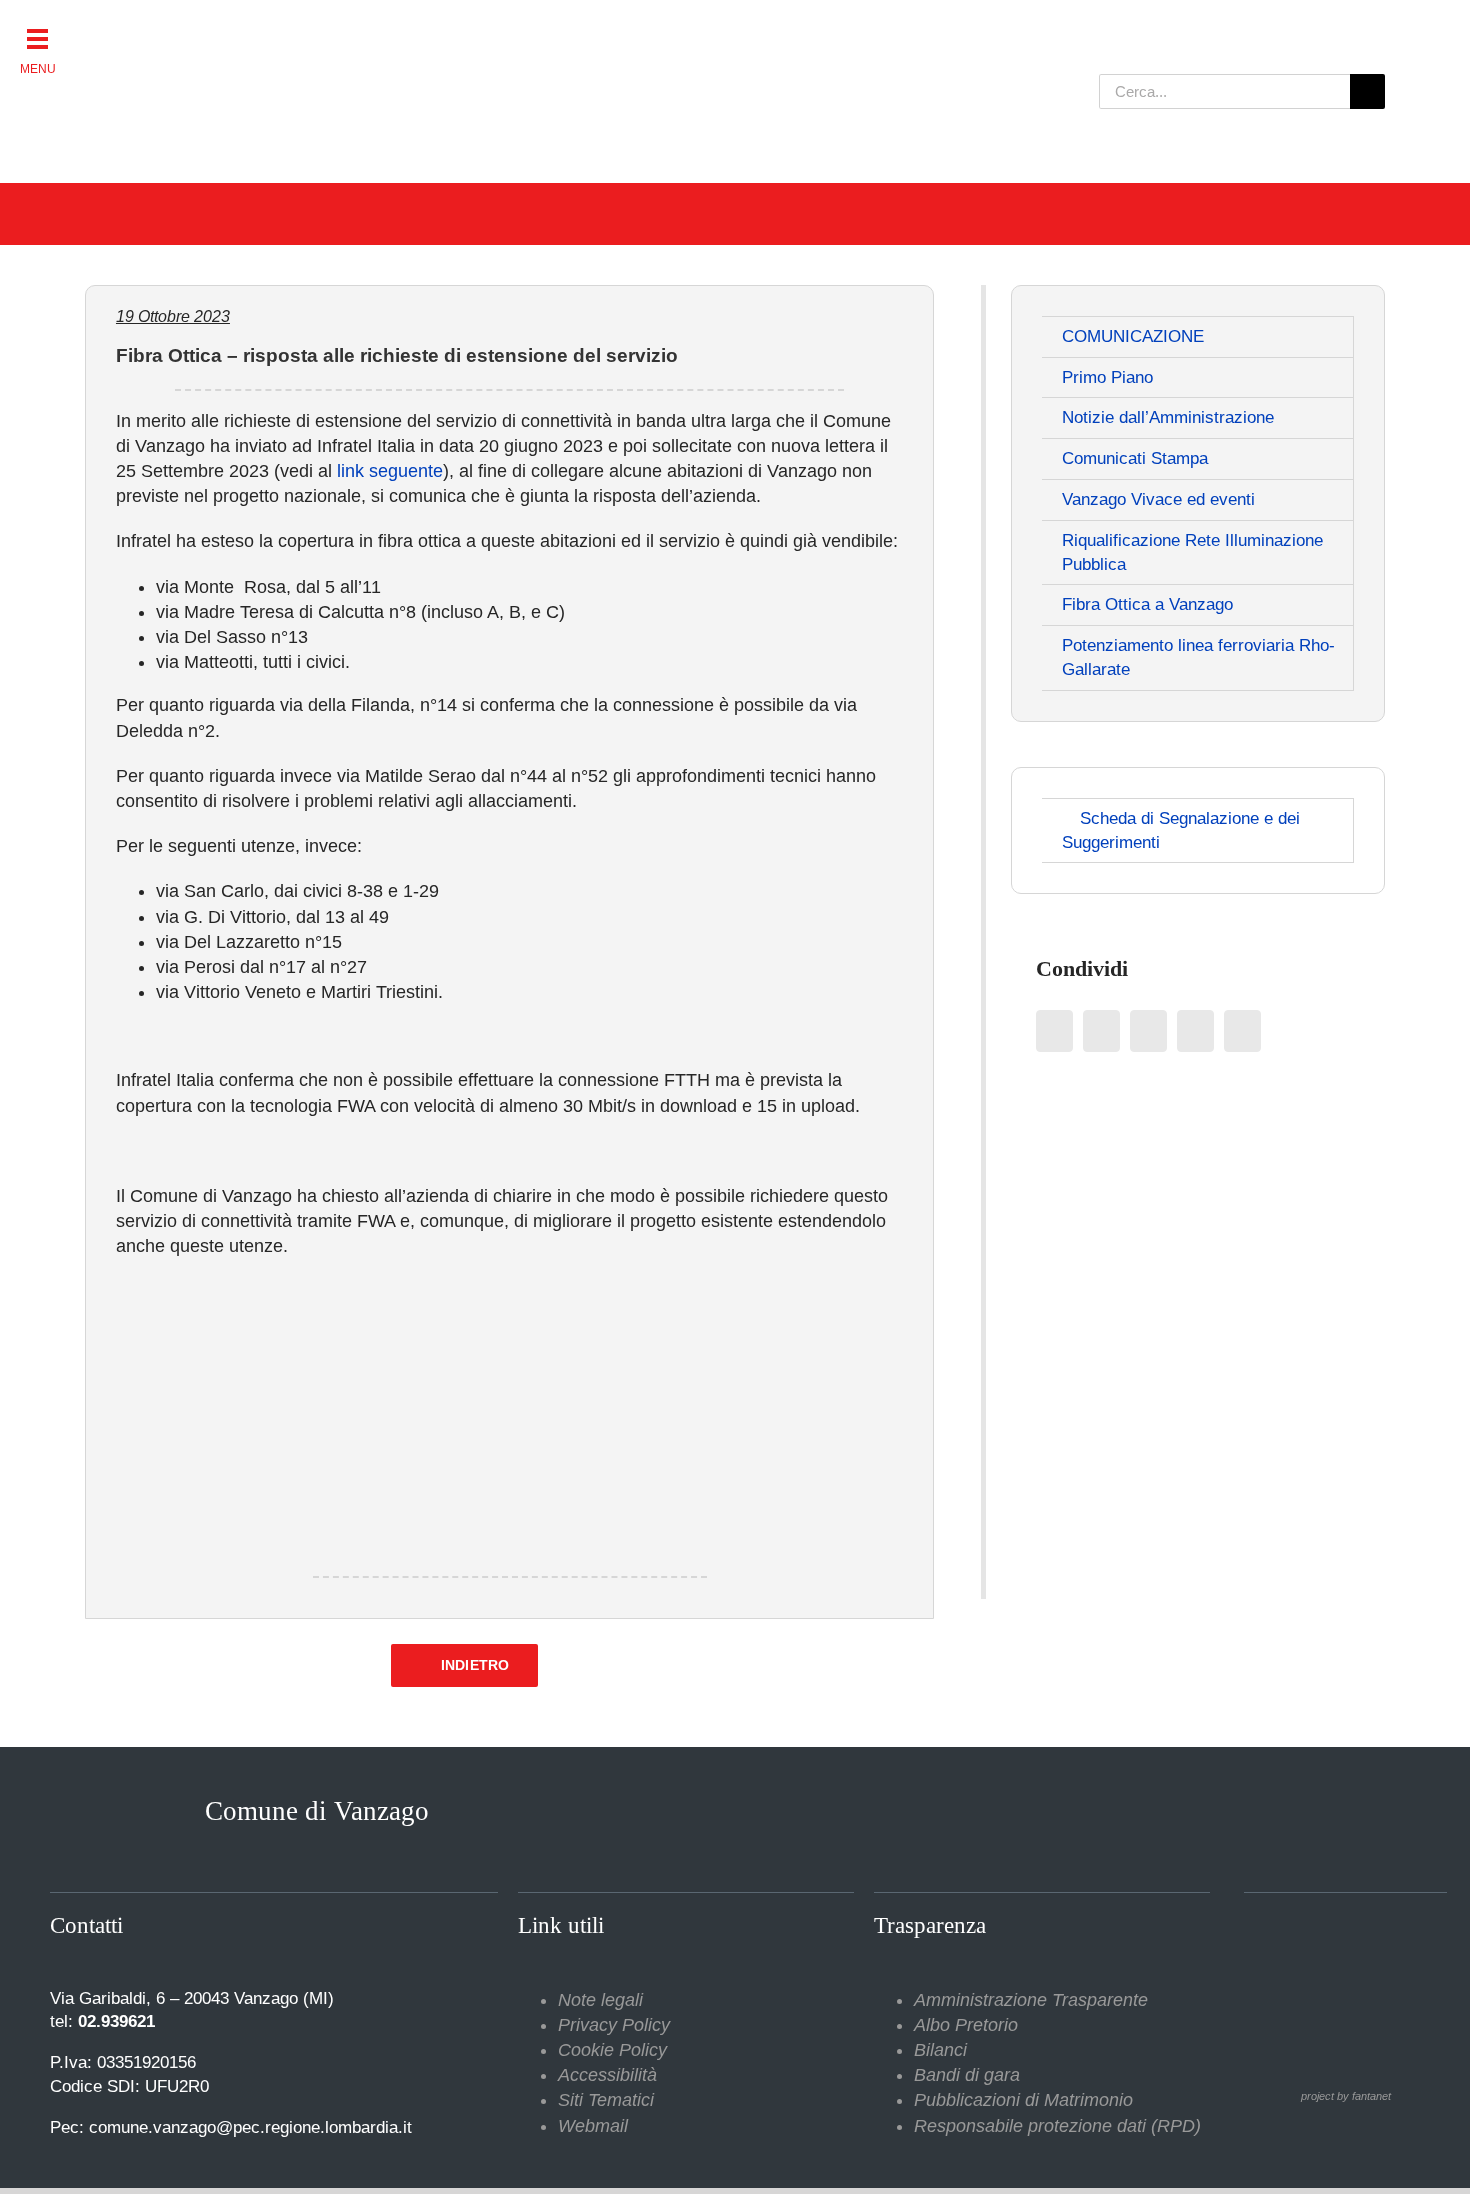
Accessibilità (607, 2075)
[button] (37, 37)
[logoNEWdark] (335, 30)
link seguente (390, 471)
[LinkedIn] (1148, 1031)
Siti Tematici (606, 2100)
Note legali (600, 2000)
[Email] (1242, 1031)
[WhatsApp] (1195, 1031)
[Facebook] (1054, 1031)
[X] (1101, 1031)
